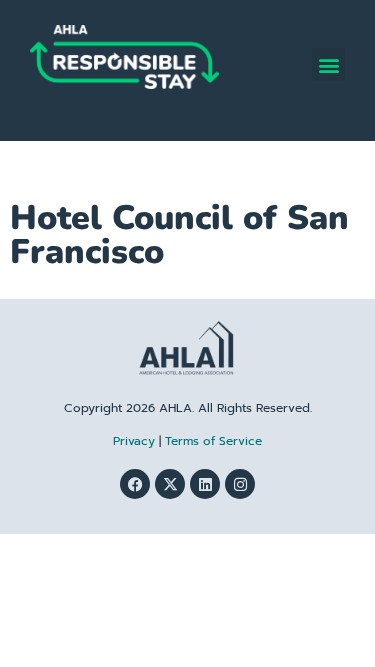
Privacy (134, 441)
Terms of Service (213, 441)
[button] (328, 64)
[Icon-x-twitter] (170, 484)
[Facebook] (135, 484)
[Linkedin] (205, 484)
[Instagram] (240, 484)
